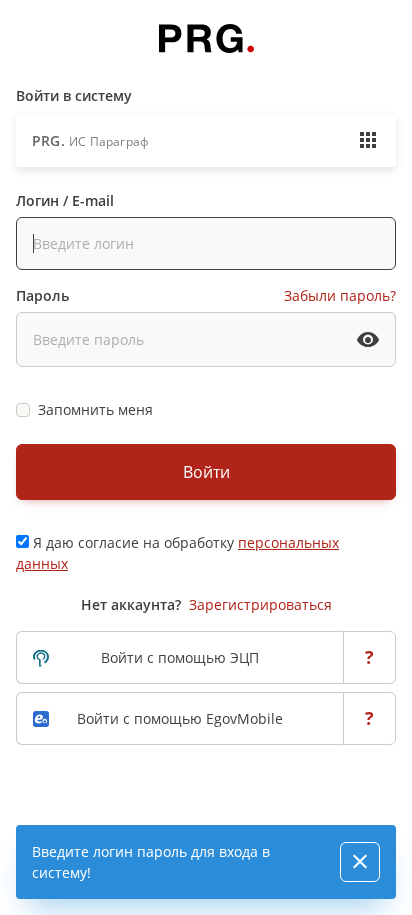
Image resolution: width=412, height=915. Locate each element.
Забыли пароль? (340, 295)
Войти (206, 472)
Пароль (42, 295)
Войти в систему (74, 95)
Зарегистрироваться (260, 604)
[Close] (360, 862)
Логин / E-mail (65, 200)
